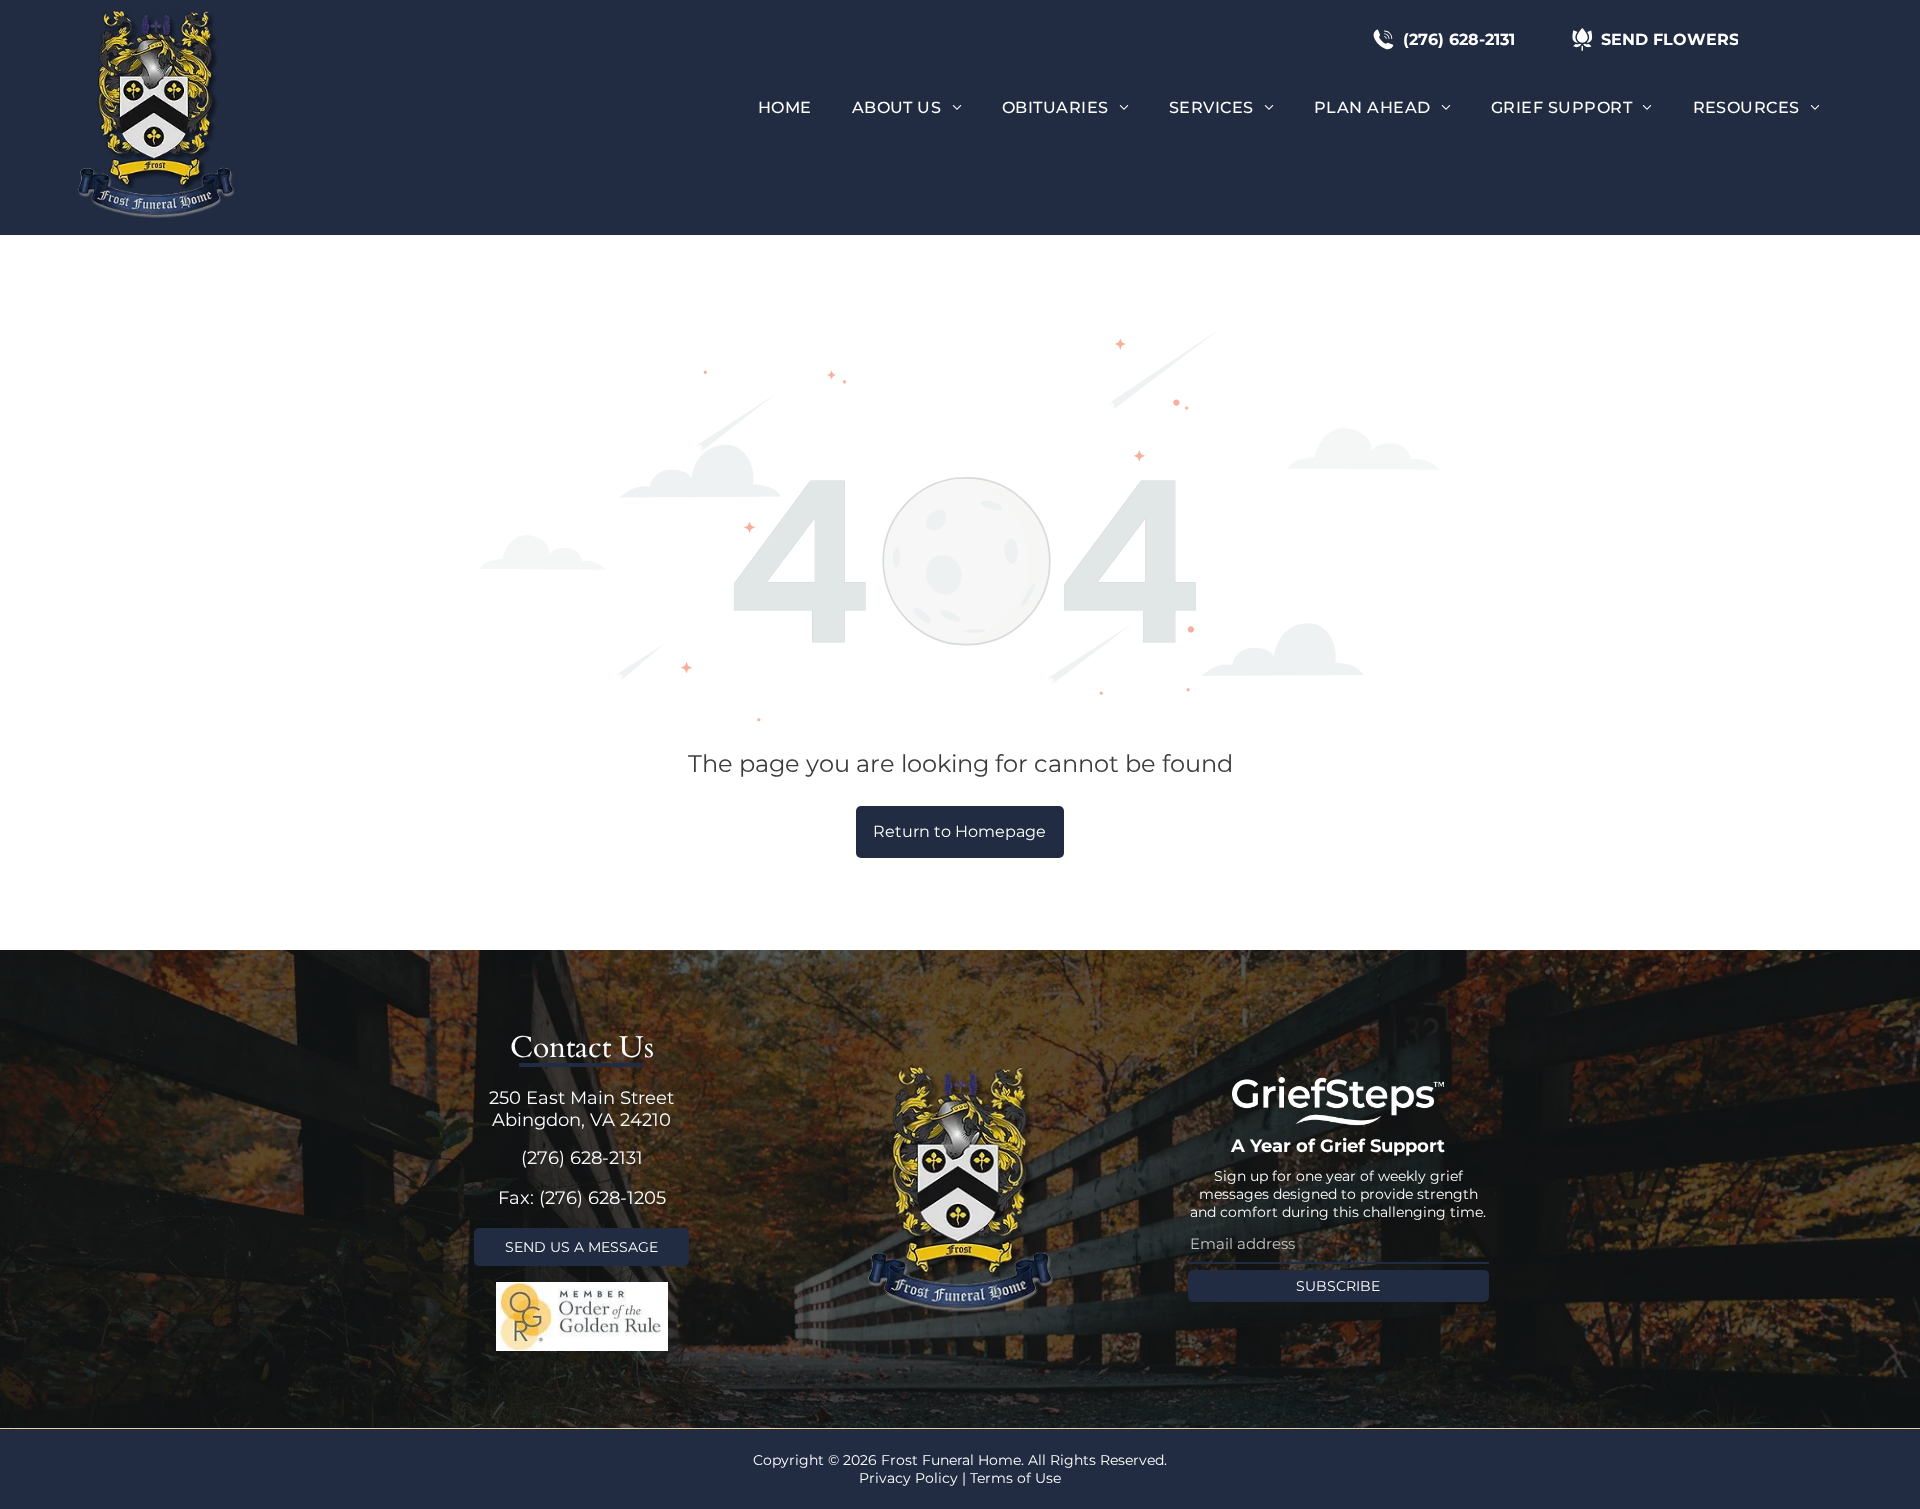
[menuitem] (785, 107)
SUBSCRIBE (1338, 1286)
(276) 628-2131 (582, 1158)
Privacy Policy (908, 1478)
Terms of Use (1015, 1478)
